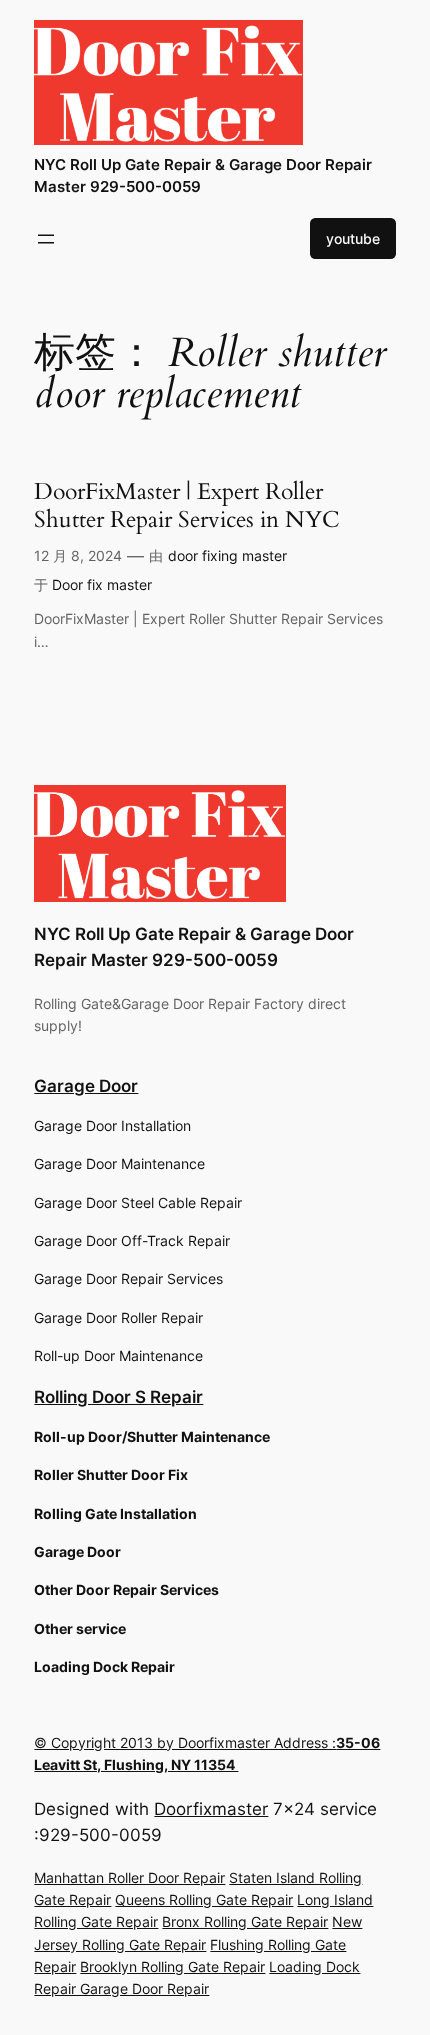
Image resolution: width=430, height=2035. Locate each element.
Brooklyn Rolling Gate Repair (172, 1966)
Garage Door (86, 1086)
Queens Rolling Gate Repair (204, 1899)
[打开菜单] (46, 239)
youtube (353, 238)
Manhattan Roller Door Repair (129, 1877)
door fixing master (227, 555)
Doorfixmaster (211, 1809)
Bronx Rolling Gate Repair (245, 1921)
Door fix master (102, 584)
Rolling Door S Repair (118, 1397)
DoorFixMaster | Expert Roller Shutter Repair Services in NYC (187, 505)
